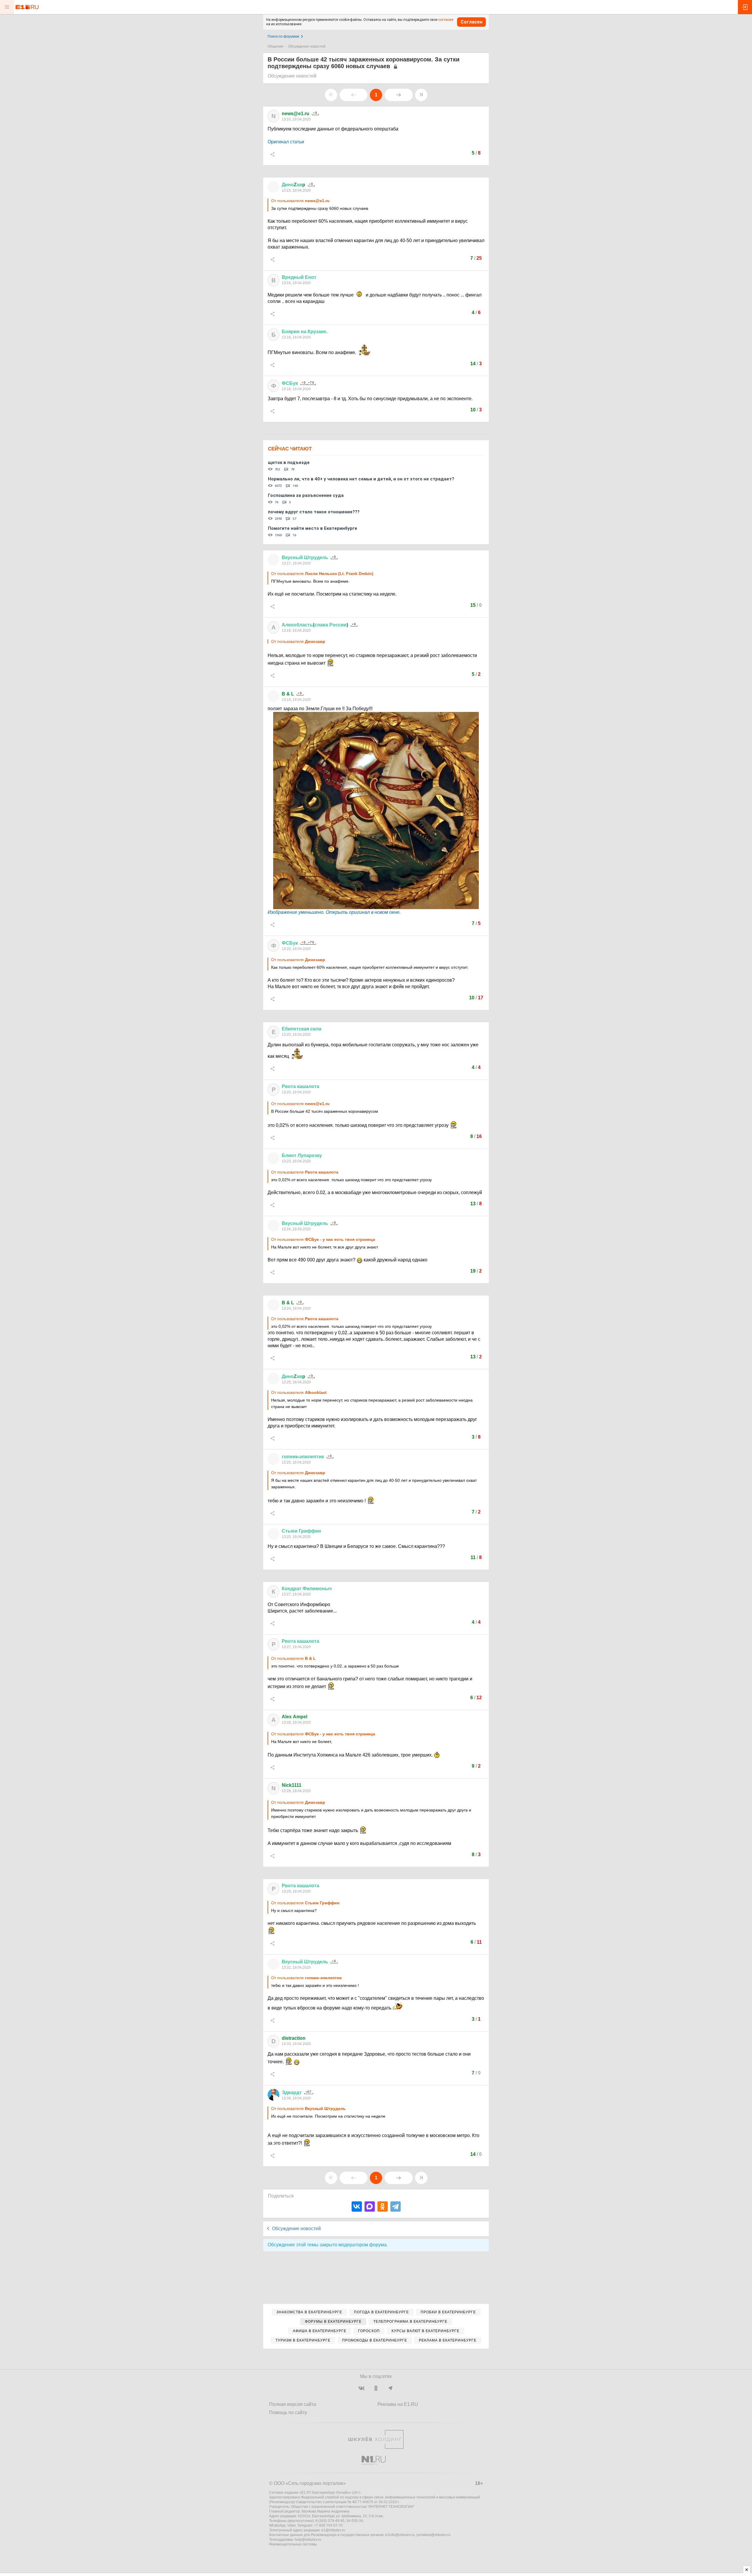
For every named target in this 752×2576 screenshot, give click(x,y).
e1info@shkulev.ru (400, 2535)
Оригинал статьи (286, 142)
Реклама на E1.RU (398, 2404)
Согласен (471, 22)
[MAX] (370, 2207)
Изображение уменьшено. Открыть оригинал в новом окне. (334, 912)
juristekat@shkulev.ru (434, 2535)
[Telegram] (396, 2207)
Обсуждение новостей (307, 46)
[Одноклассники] (383, 2207)
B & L (288, 694)
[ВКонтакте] (357, 2207)
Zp (293, 185)
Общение (276, 46)
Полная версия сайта (293, 2404)
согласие (446, 20)
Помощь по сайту (288, 2412)
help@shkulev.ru (308, 2540)
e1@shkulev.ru (333, 2530)
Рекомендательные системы (293, 2544)
